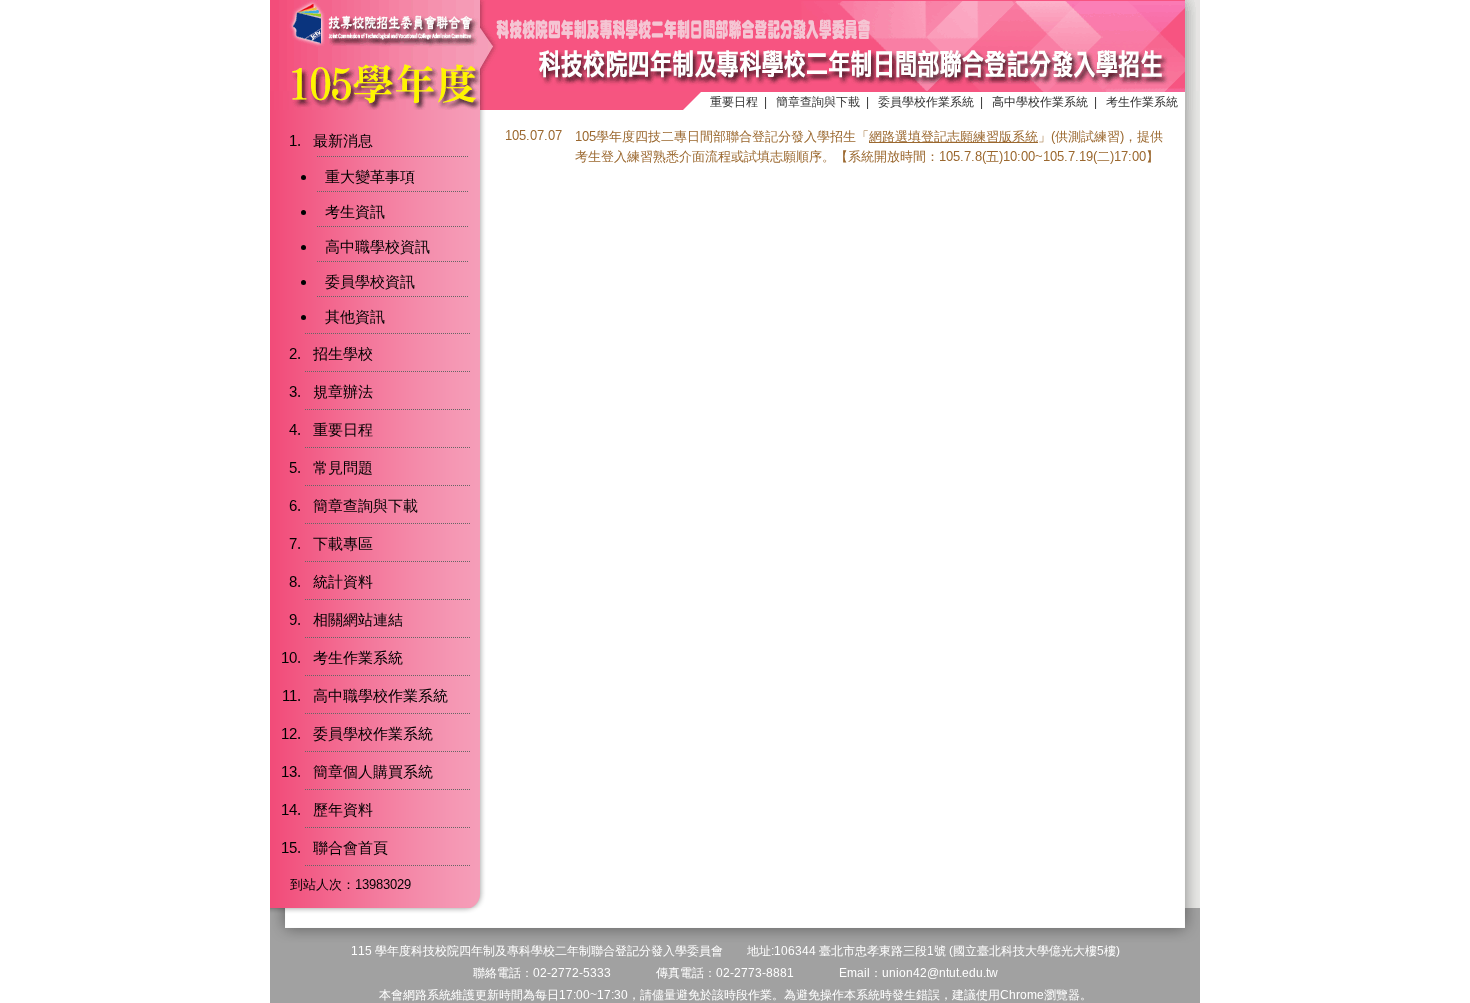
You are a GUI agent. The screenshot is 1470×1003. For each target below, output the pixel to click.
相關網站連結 (358, 619)
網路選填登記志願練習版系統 (953, 136)
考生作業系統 (1142, 102)
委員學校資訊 (370, 281)
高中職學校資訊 (377, 246)
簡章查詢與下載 (818, 102)
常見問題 (343, 467)
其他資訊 (355, 316)
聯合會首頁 (350, 847)
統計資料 (343, 581)
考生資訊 (355, 211)
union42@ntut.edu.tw (940, 973)
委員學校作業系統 (926, 102)
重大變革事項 (370, 176)
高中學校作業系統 (1040, 102)
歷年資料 (343, 809)
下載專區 (343, 543)
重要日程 (734, 102)
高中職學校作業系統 (380, 695)
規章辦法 (343, 391)
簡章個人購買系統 (373, 771)
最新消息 (343, 140)
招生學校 (343, 353)
